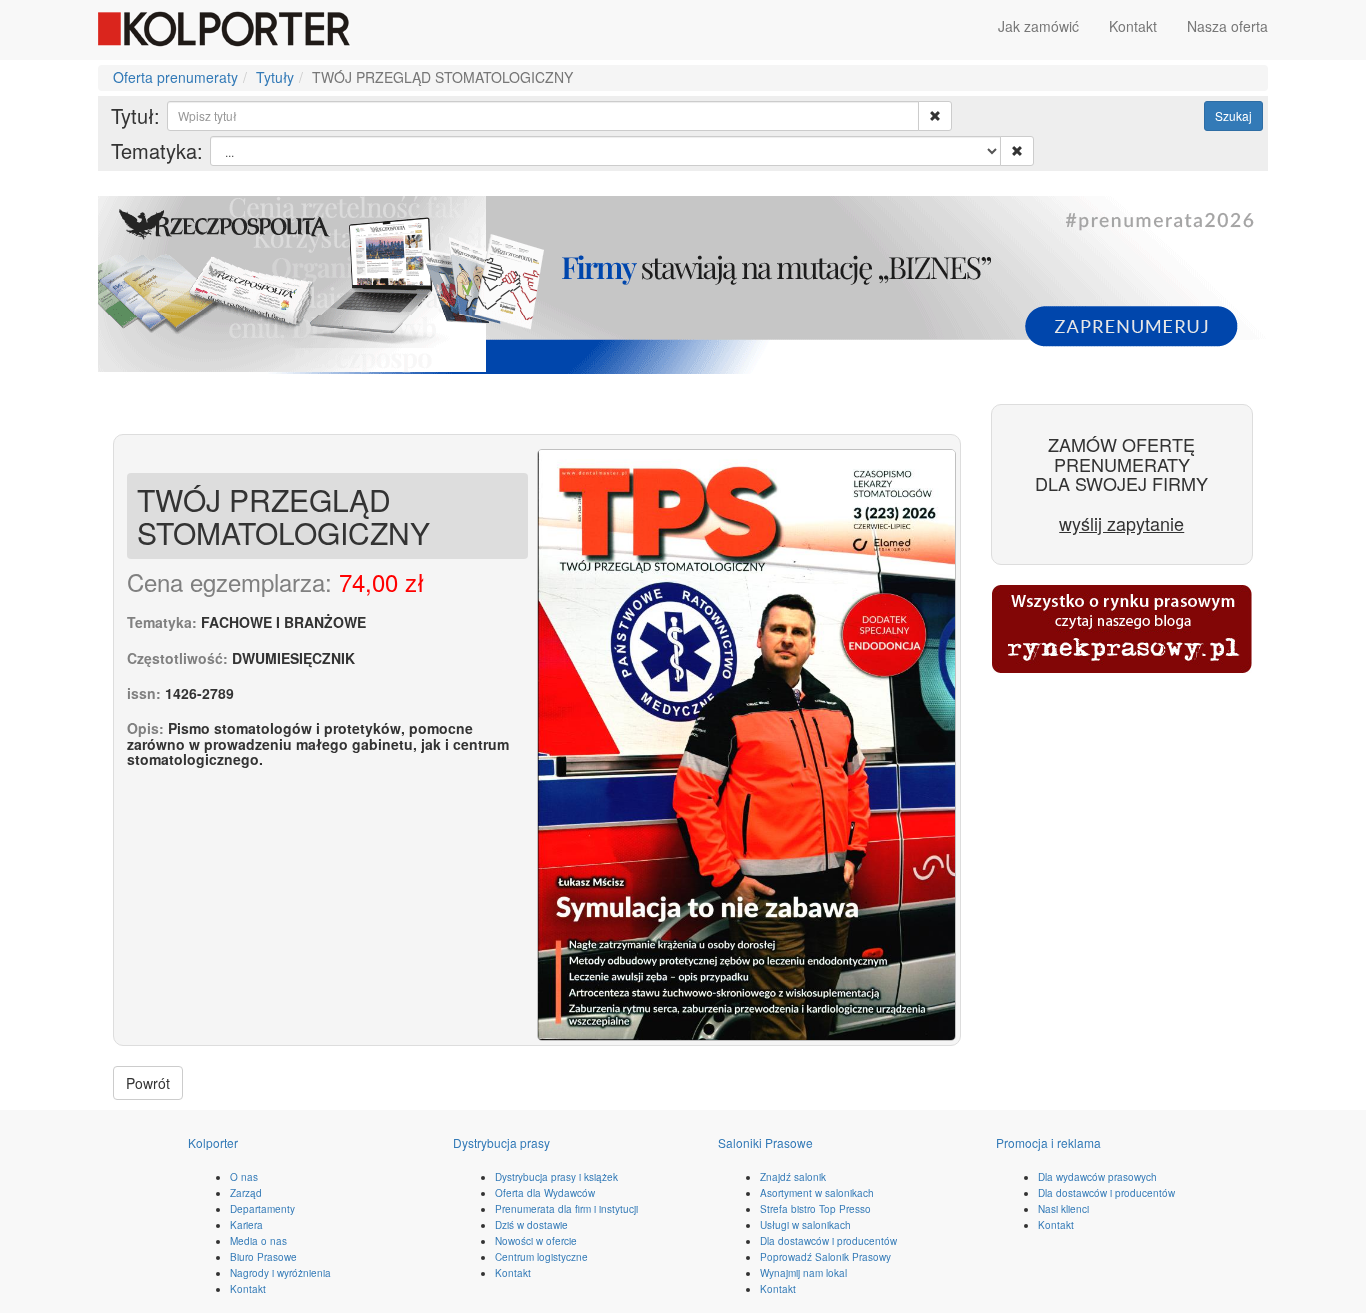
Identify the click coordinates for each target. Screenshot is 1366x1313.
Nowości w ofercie (536, 1241)
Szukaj (1233, 115)
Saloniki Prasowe (765, 1142)
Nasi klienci (1063, 1209)
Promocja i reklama (1048, 1142)
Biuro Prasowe (263, 1257)
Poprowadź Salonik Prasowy (825, 1257)
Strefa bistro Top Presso (815, 1209)
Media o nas (258, 1241)
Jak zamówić (1038, 26)
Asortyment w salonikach (817, 1193)
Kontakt (1133, 26)
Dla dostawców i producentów (828, 1241)
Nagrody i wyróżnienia (280, 1273)
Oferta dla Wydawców (545, 1193)
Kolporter (213, 1142)
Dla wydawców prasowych (1097, 1177)
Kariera (246, 1225)
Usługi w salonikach (805, 1225)
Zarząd (246, 1193)
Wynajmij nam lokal (803, 1273)
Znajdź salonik (793, 1177)
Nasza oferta (1227, 26)
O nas (244, 1177)
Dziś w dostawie (531, 1225)
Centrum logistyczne (541, 1257)
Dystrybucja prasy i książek (556, 1177)
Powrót (148, 1083)
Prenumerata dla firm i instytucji (566, 1209)
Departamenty (262, 1209)
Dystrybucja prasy (501, 1142)
